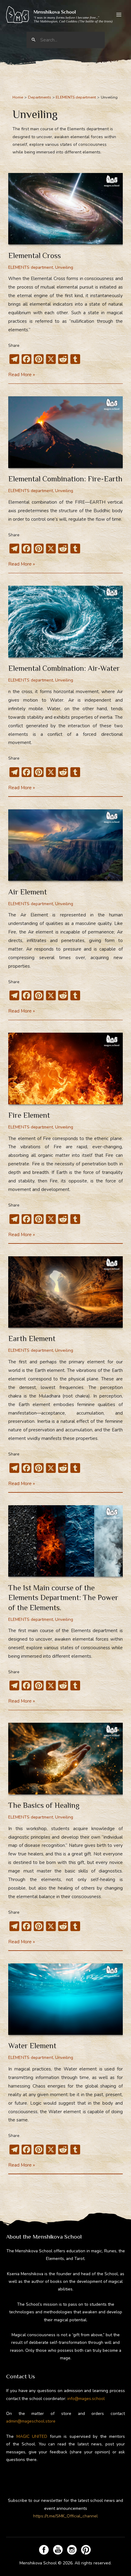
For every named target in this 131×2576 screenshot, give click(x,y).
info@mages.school (86, 2399)
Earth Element (32, 1338)
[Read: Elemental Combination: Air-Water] (65, 621)
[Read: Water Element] (65, 1999)
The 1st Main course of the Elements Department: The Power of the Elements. (63, 1598)
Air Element (28, 892)
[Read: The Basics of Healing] (65, 1758)
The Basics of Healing (44, 1805)
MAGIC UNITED (32, 2436)
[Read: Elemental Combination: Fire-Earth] (65, 432)
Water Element (32, 2046)
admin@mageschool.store (31, 2421)
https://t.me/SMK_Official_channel (65, 2516)
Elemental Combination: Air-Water (64, 668)
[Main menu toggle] (119, 15)
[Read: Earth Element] (65, 1292)
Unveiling (64, 267)
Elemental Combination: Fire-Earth (65, 479)
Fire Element (29, 1115)
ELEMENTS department (31, 267)
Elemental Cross (35, 255)
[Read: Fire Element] (65, 1068)
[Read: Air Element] (65, 845)
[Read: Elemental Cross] (65, 208)
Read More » (22, 375)
